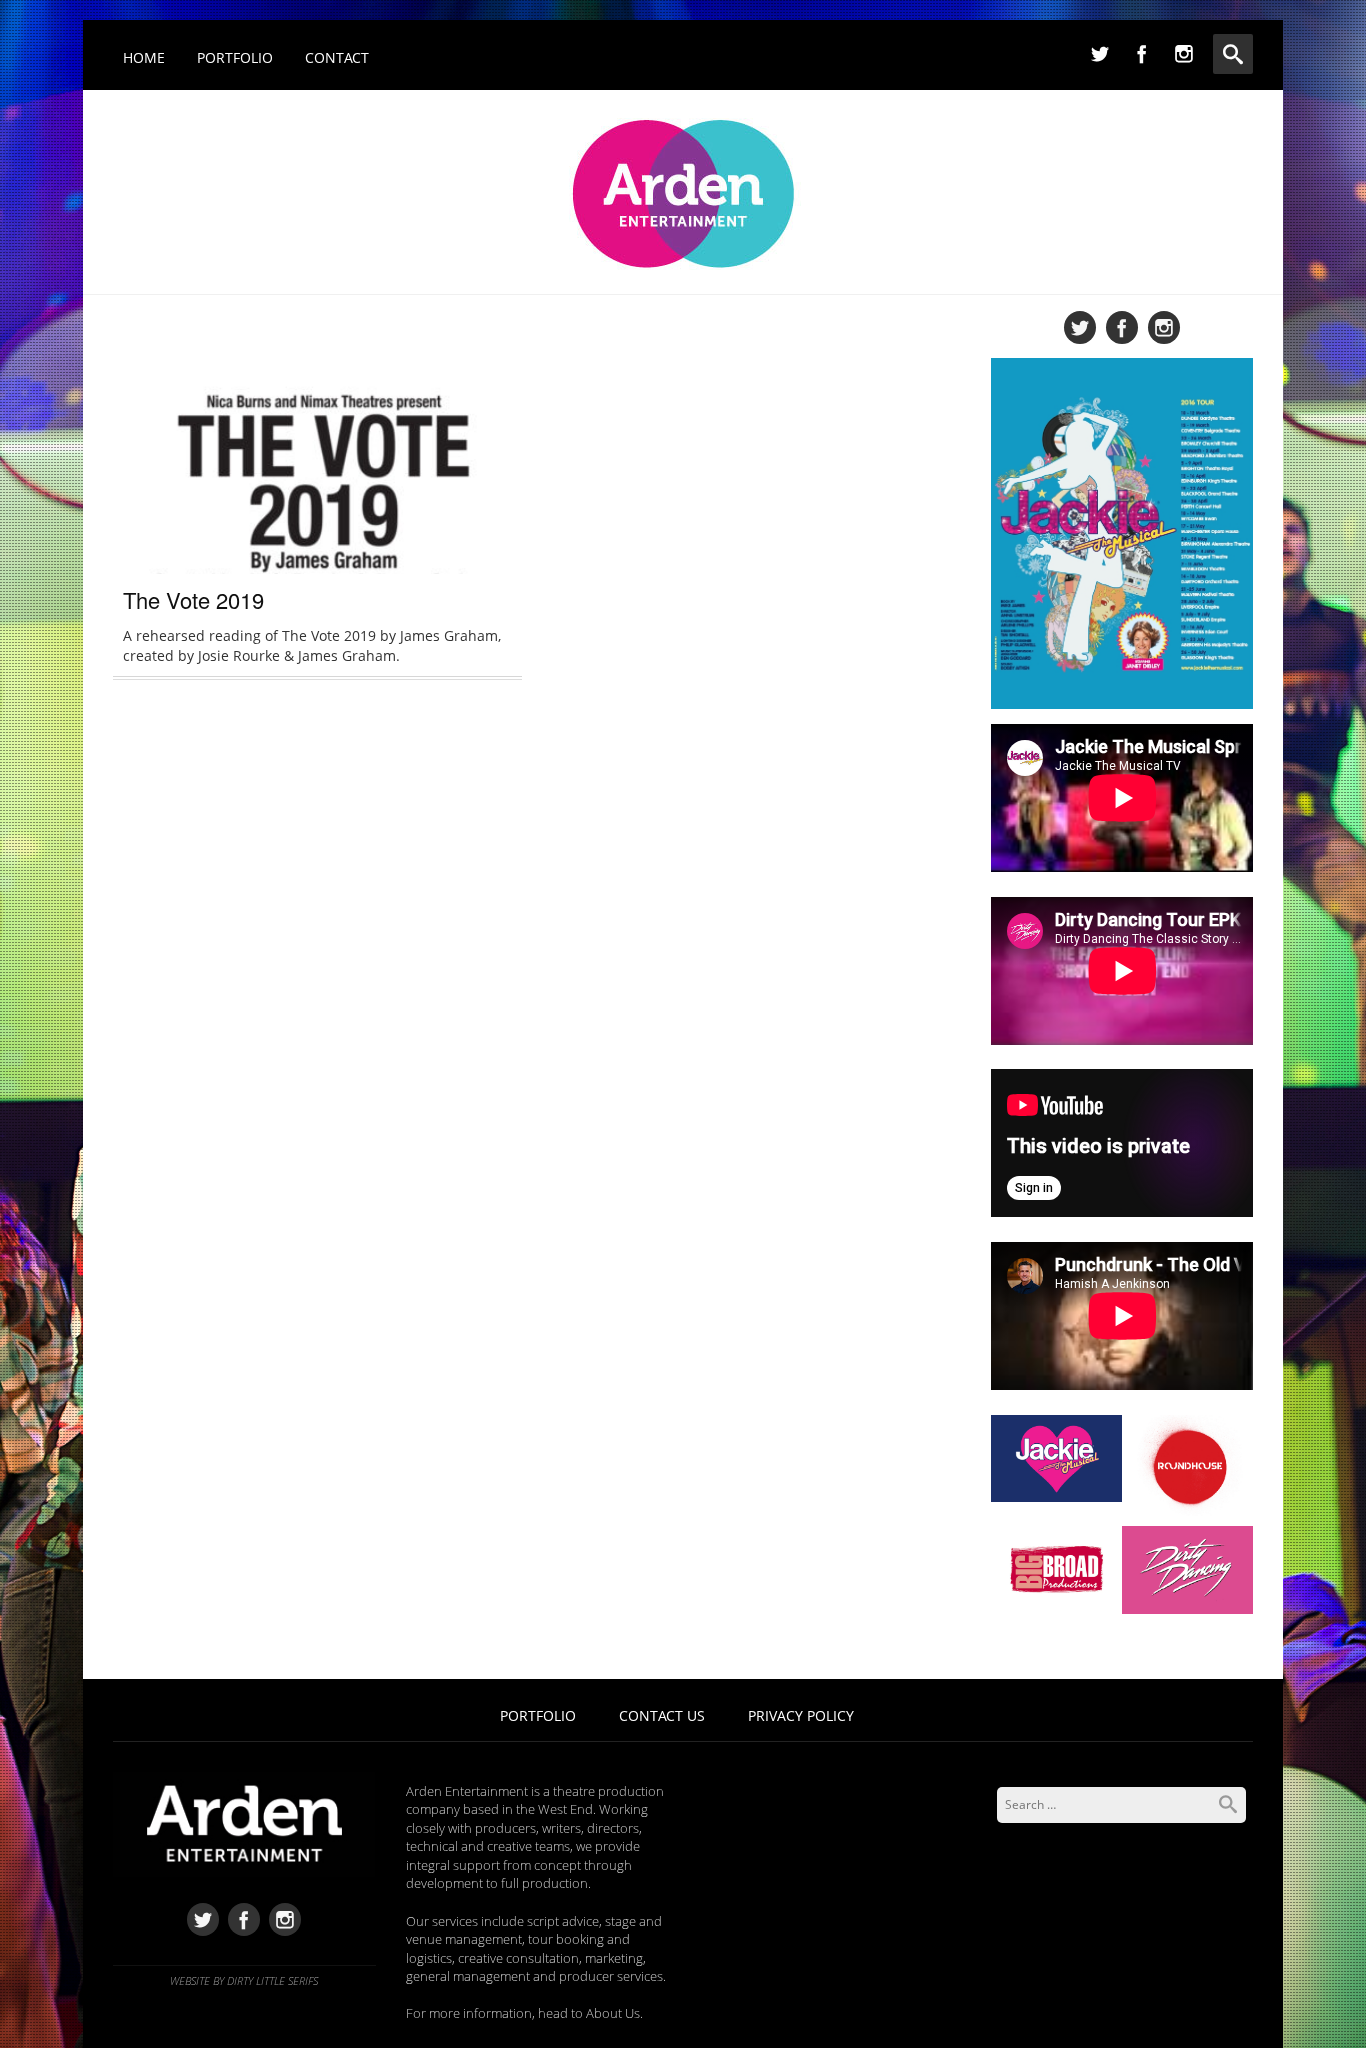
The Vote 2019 (193, 599)
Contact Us (662, 1715)
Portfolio (235, 57)
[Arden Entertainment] (683, 187)
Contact (337, 57)
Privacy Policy (801, 1715)
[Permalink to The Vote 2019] (317, 484)
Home (144, 57)
